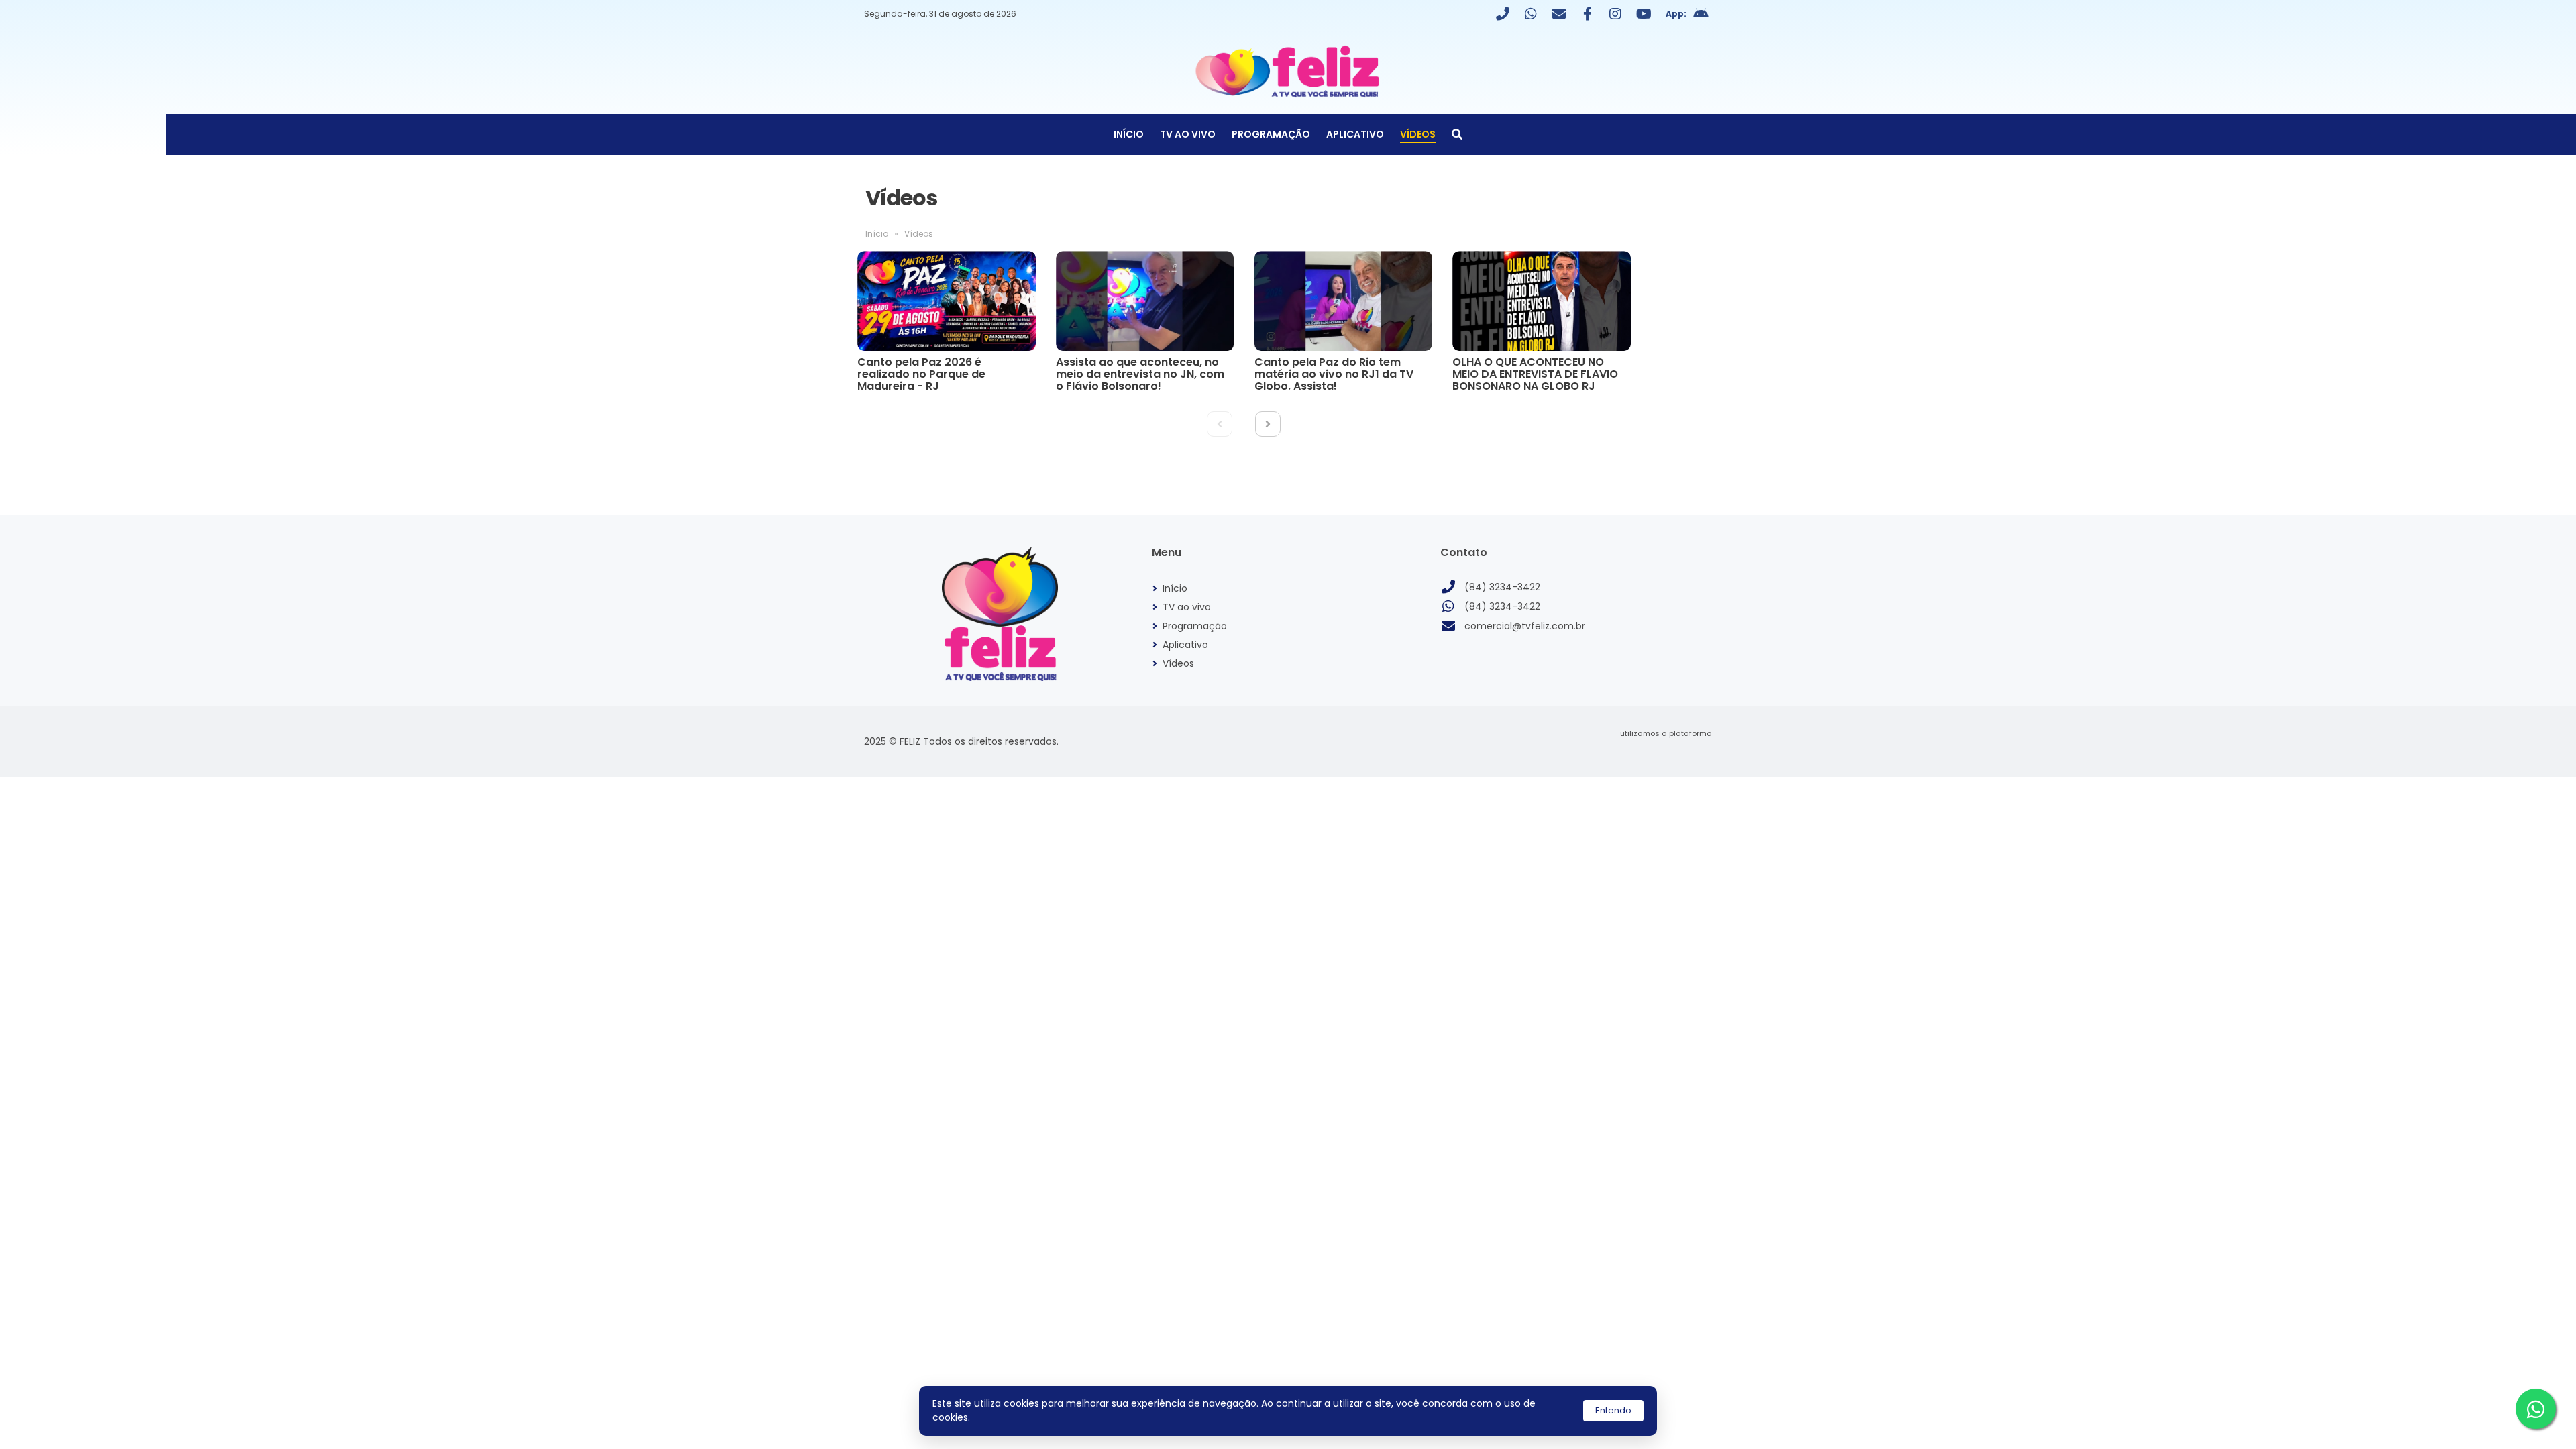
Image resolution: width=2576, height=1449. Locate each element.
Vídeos (1418, 134)
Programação (1271, 134)
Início (1129, 134)
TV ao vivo (1188, 134)
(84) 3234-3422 (1502, 587)
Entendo (1613, 1410)
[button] (1268, 424)
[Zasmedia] (1678, 750)
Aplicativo (1355, 134)
